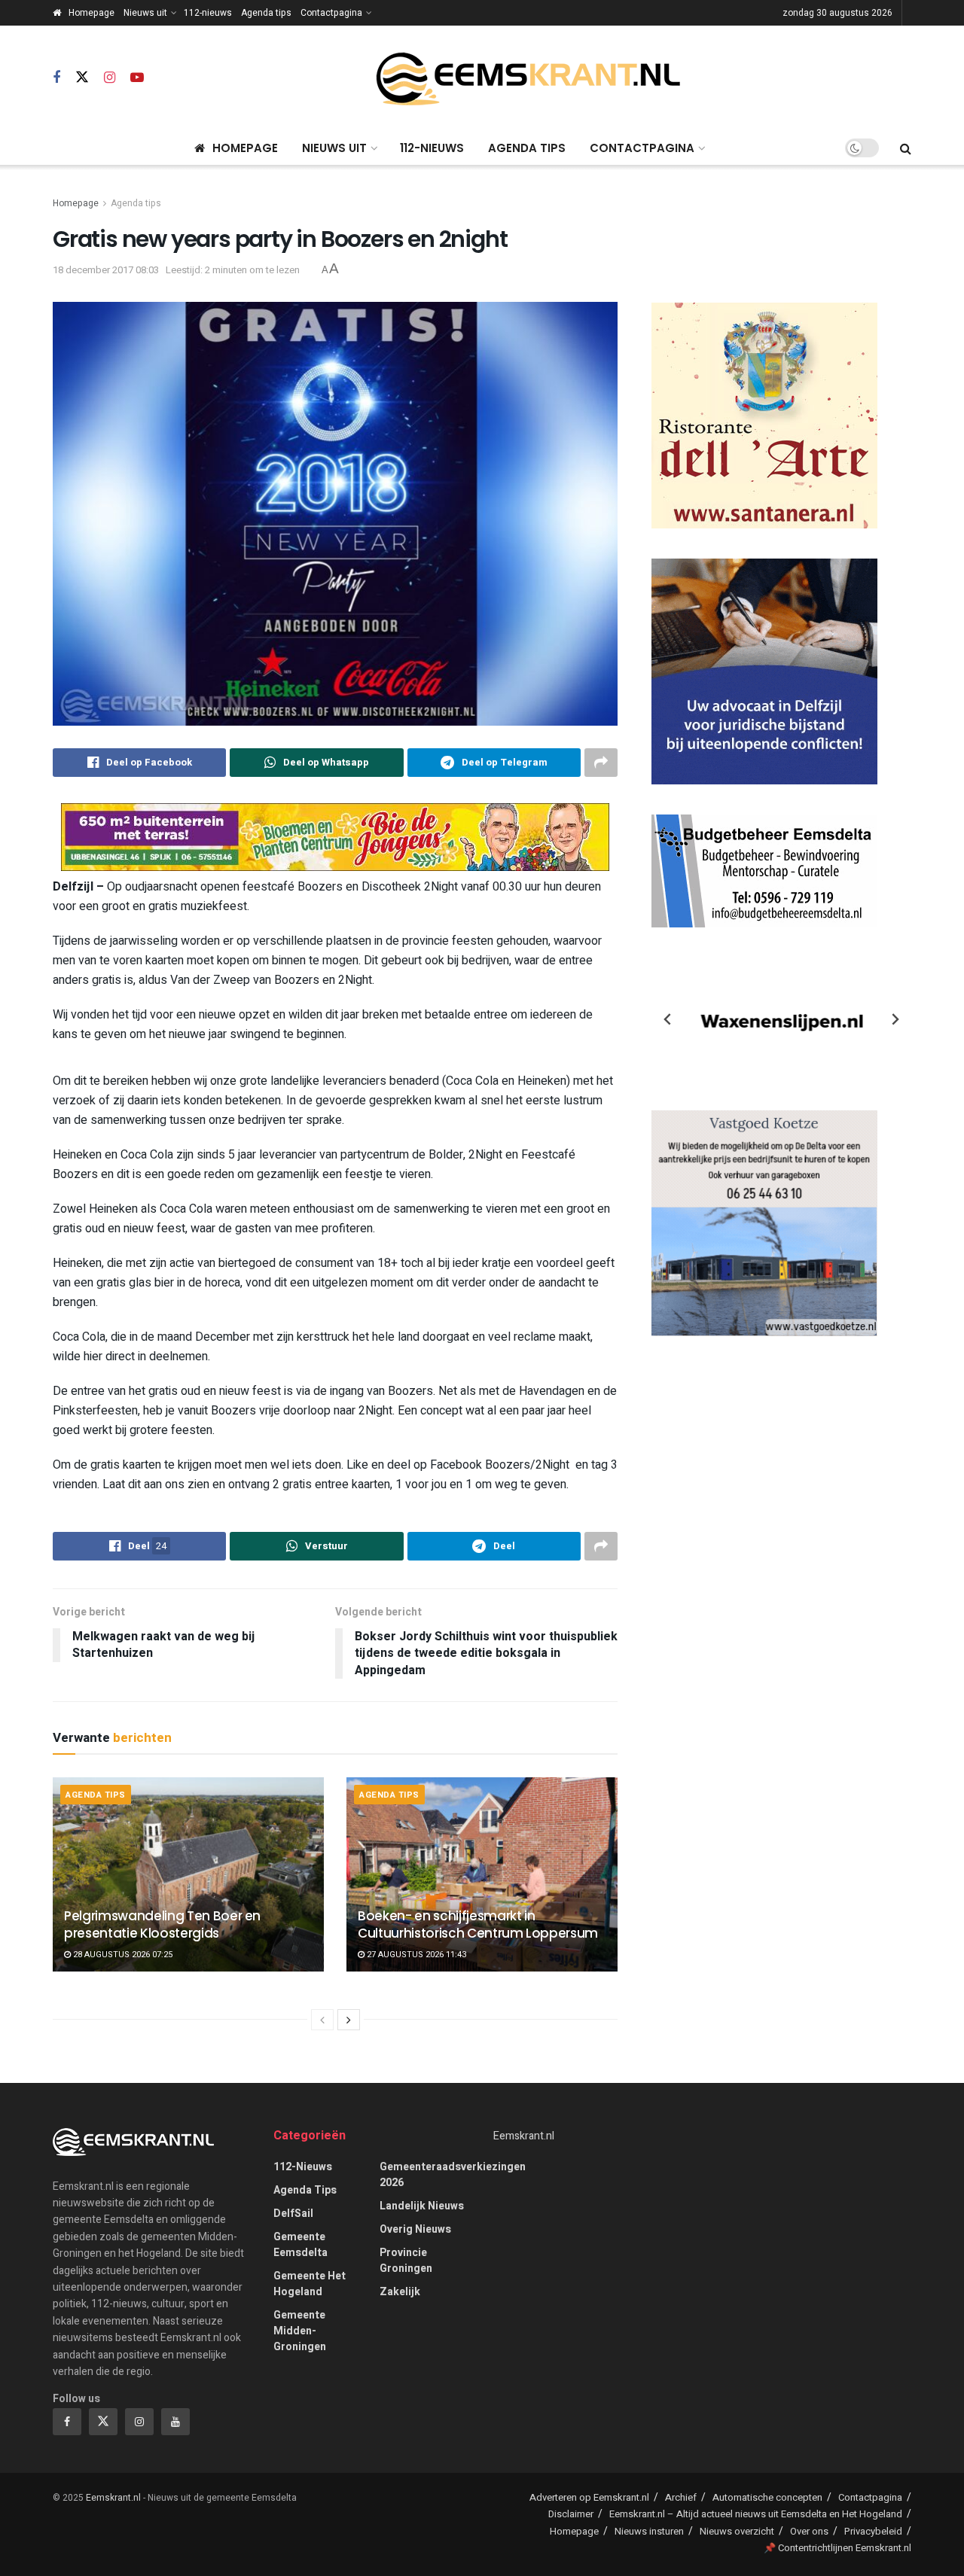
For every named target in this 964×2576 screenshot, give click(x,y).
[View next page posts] (349, 2020)
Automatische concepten (767, 2497)
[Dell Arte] (764, 415)
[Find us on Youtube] (137, 78)
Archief (681, 2497)
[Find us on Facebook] (56, 78)
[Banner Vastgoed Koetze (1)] (764, 1223)
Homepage (92, 13)
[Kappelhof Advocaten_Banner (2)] (764, 671)
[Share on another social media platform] (601, 763)
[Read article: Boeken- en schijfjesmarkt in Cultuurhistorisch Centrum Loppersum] (482, 1874)
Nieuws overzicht (737, 2531)
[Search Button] (906, 148)
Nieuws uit (145, 13)
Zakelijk (400, 2292)
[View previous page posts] (322, 2020)
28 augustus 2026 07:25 (122, 1955)
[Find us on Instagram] (110, 78)
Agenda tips (266, 13)
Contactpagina (331, 13)
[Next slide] (895, 1019)
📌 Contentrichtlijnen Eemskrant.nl (837, 2548)
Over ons (809, 2531)
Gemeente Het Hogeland (310, 2284)
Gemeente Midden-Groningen (300, 2331)
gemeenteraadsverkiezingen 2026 (453, 2175)
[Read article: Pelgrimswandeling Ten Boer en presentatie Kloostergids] (188, 1874)
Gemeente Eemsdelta (300, 2245)
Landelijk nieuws (422, 2206)
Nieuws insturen (649, 2531)
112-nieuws (208, 13)
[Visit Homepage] (528, 79)
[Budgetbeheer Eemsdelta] (764, 871)
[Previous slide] (668, 1019)
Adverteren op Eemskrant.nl (589, 2497)
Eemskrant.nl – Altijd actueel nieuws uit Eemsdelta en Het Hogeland (756, 2514)
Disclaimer (571, 2514)
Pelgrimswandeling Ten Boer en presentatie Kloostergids (162, 1925)
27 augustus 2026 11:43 (415, 1955)
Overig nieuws (415, 2229)
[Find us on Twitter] (82, 78)
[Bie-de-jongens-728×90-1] (335, 836)
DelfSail (293, 2214)
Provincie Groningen (406, 2261)
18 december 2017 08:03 (106, 270)
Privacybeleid (873, 2531)
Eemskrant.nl (524, 2136)
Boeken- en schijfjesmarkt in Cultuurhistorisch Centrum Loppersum (478, 1925)
